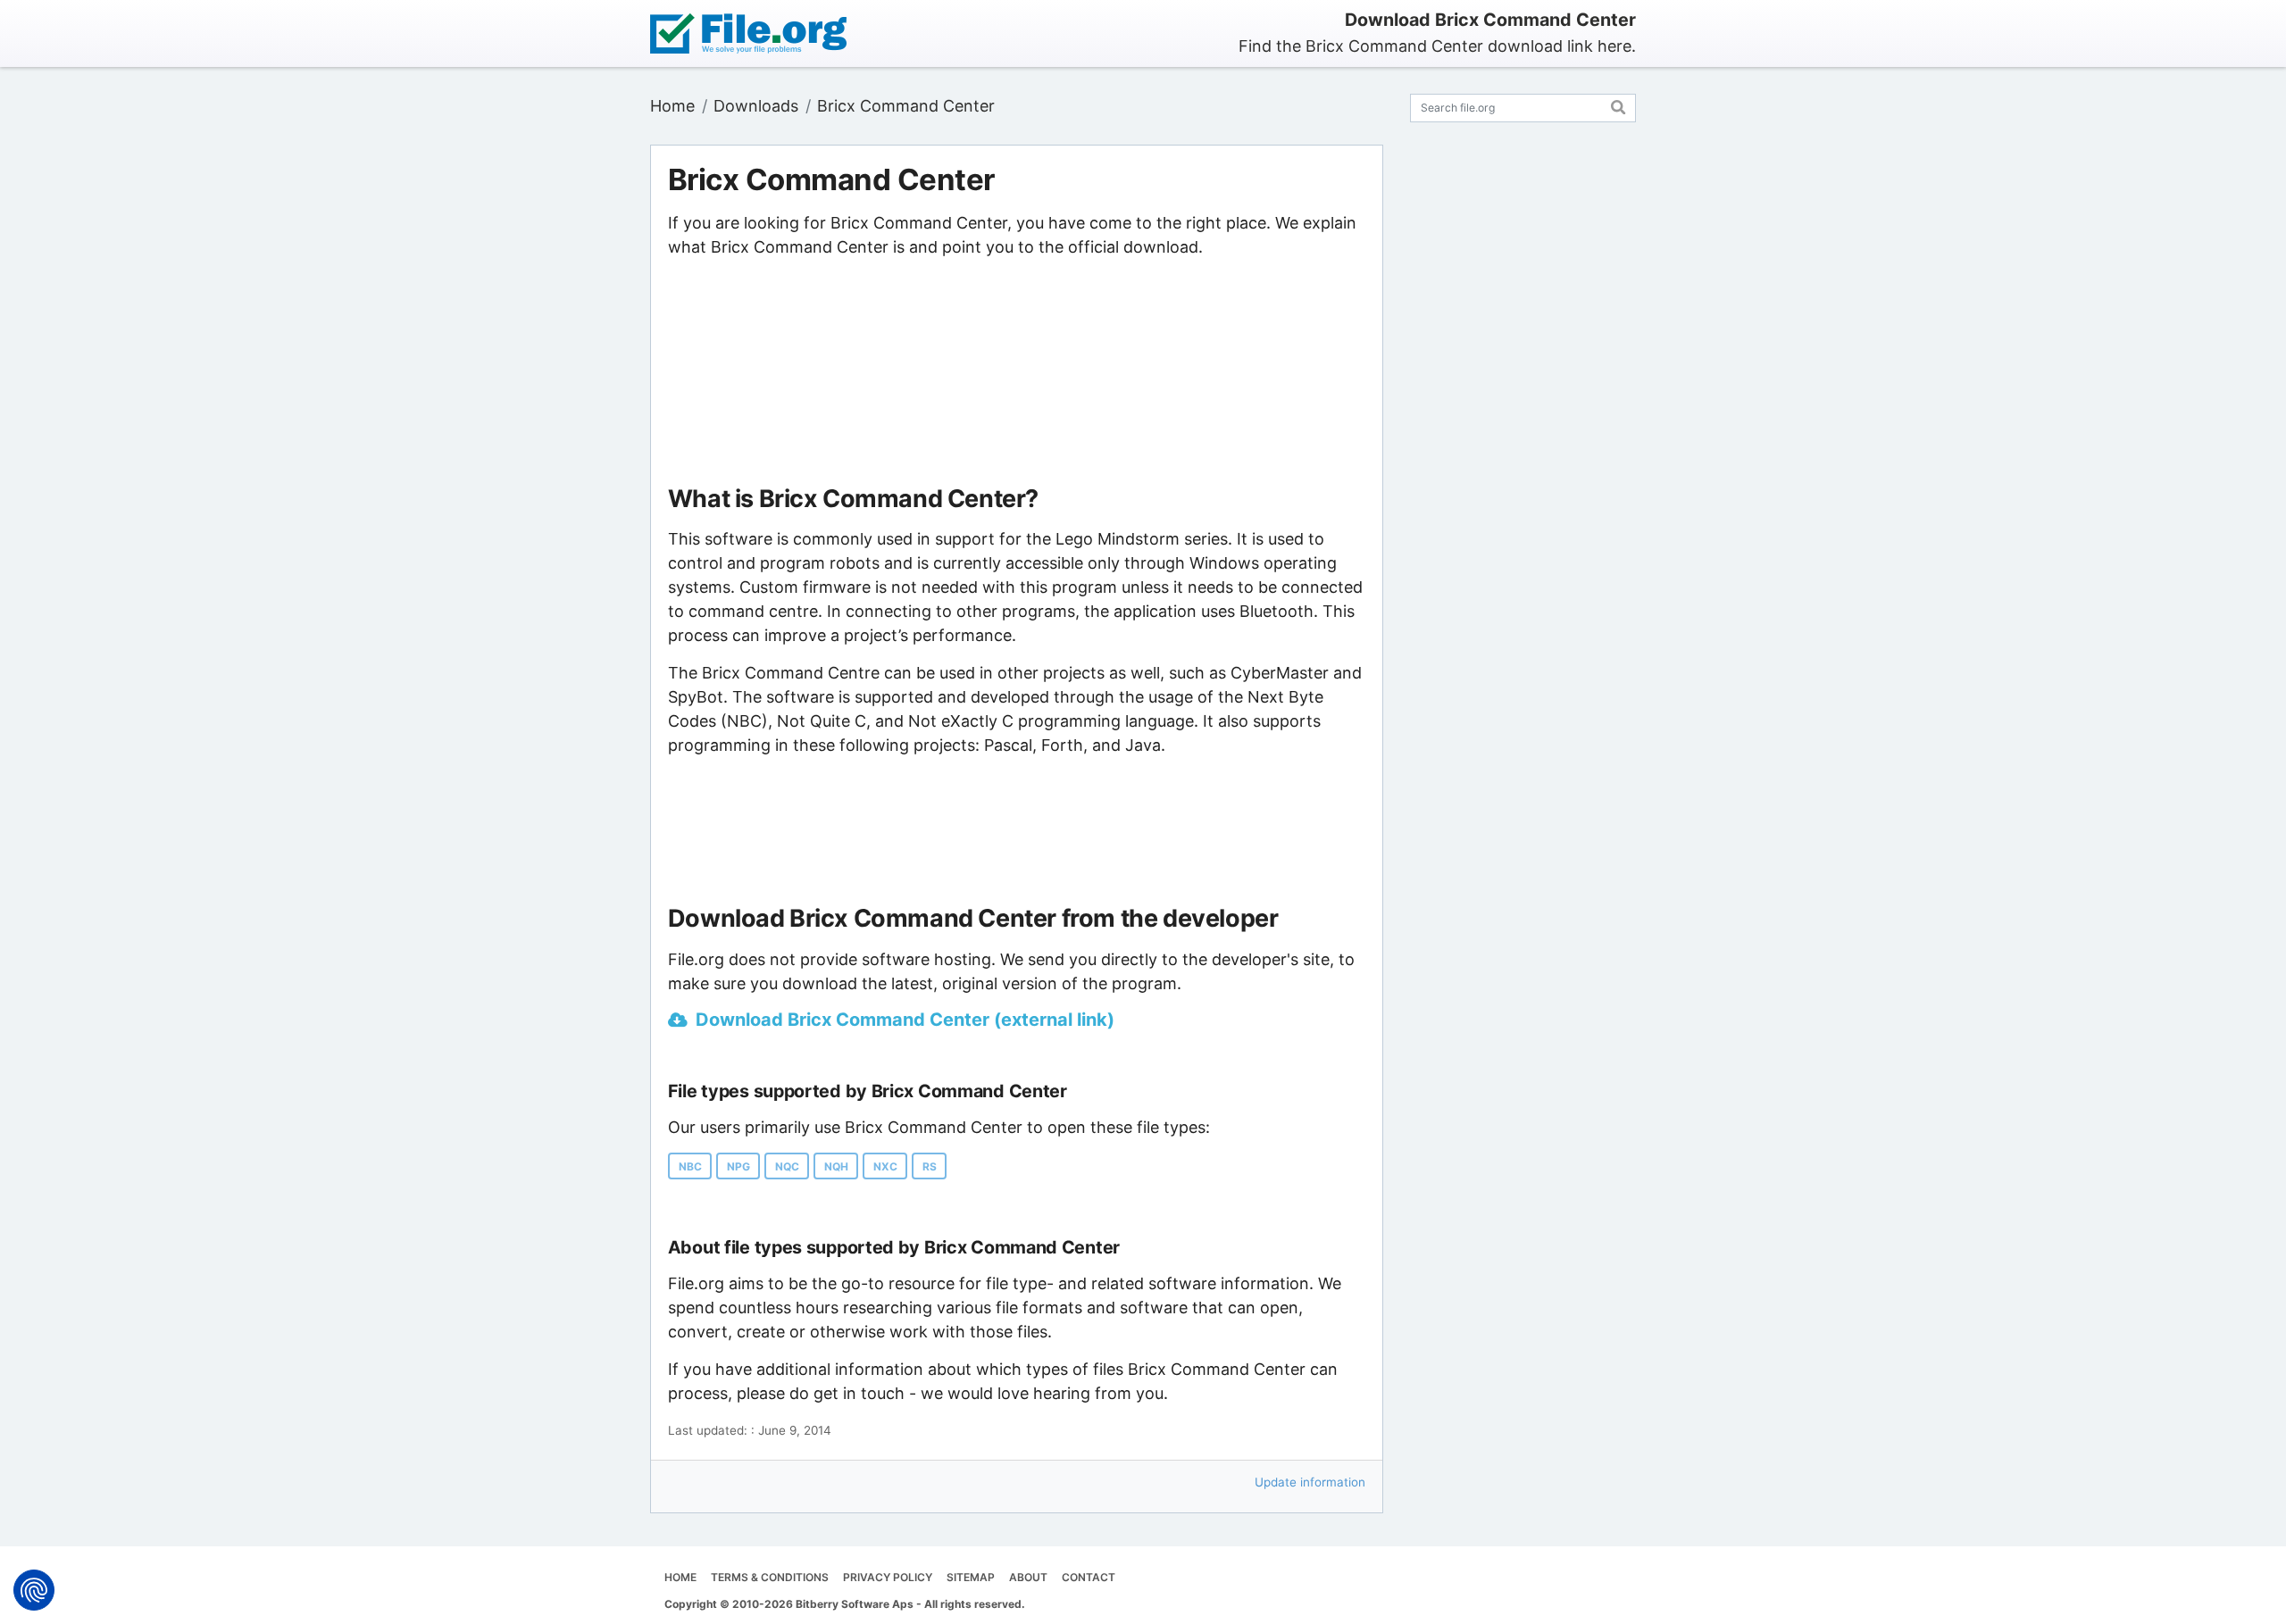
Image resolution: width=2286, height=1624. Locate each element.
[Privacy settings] (34, 1590)
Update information (1310, 1482)
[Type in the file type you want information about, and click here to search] (1619, 105)
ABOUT (1028, 1577)
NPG (738, 1166)
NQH (836, 1166)
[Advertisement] (1016, 372)
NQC (787, 1166)
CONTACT (1089, 1577)
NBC (690, 1166)
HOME (680, 1577)
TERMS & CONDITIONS (770, 1577)
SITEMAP (971, 1577)
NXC (885, 1166)
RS (930, 1166)
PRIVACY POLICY (888, 1577)
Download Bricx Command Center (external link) (905, 1020)
